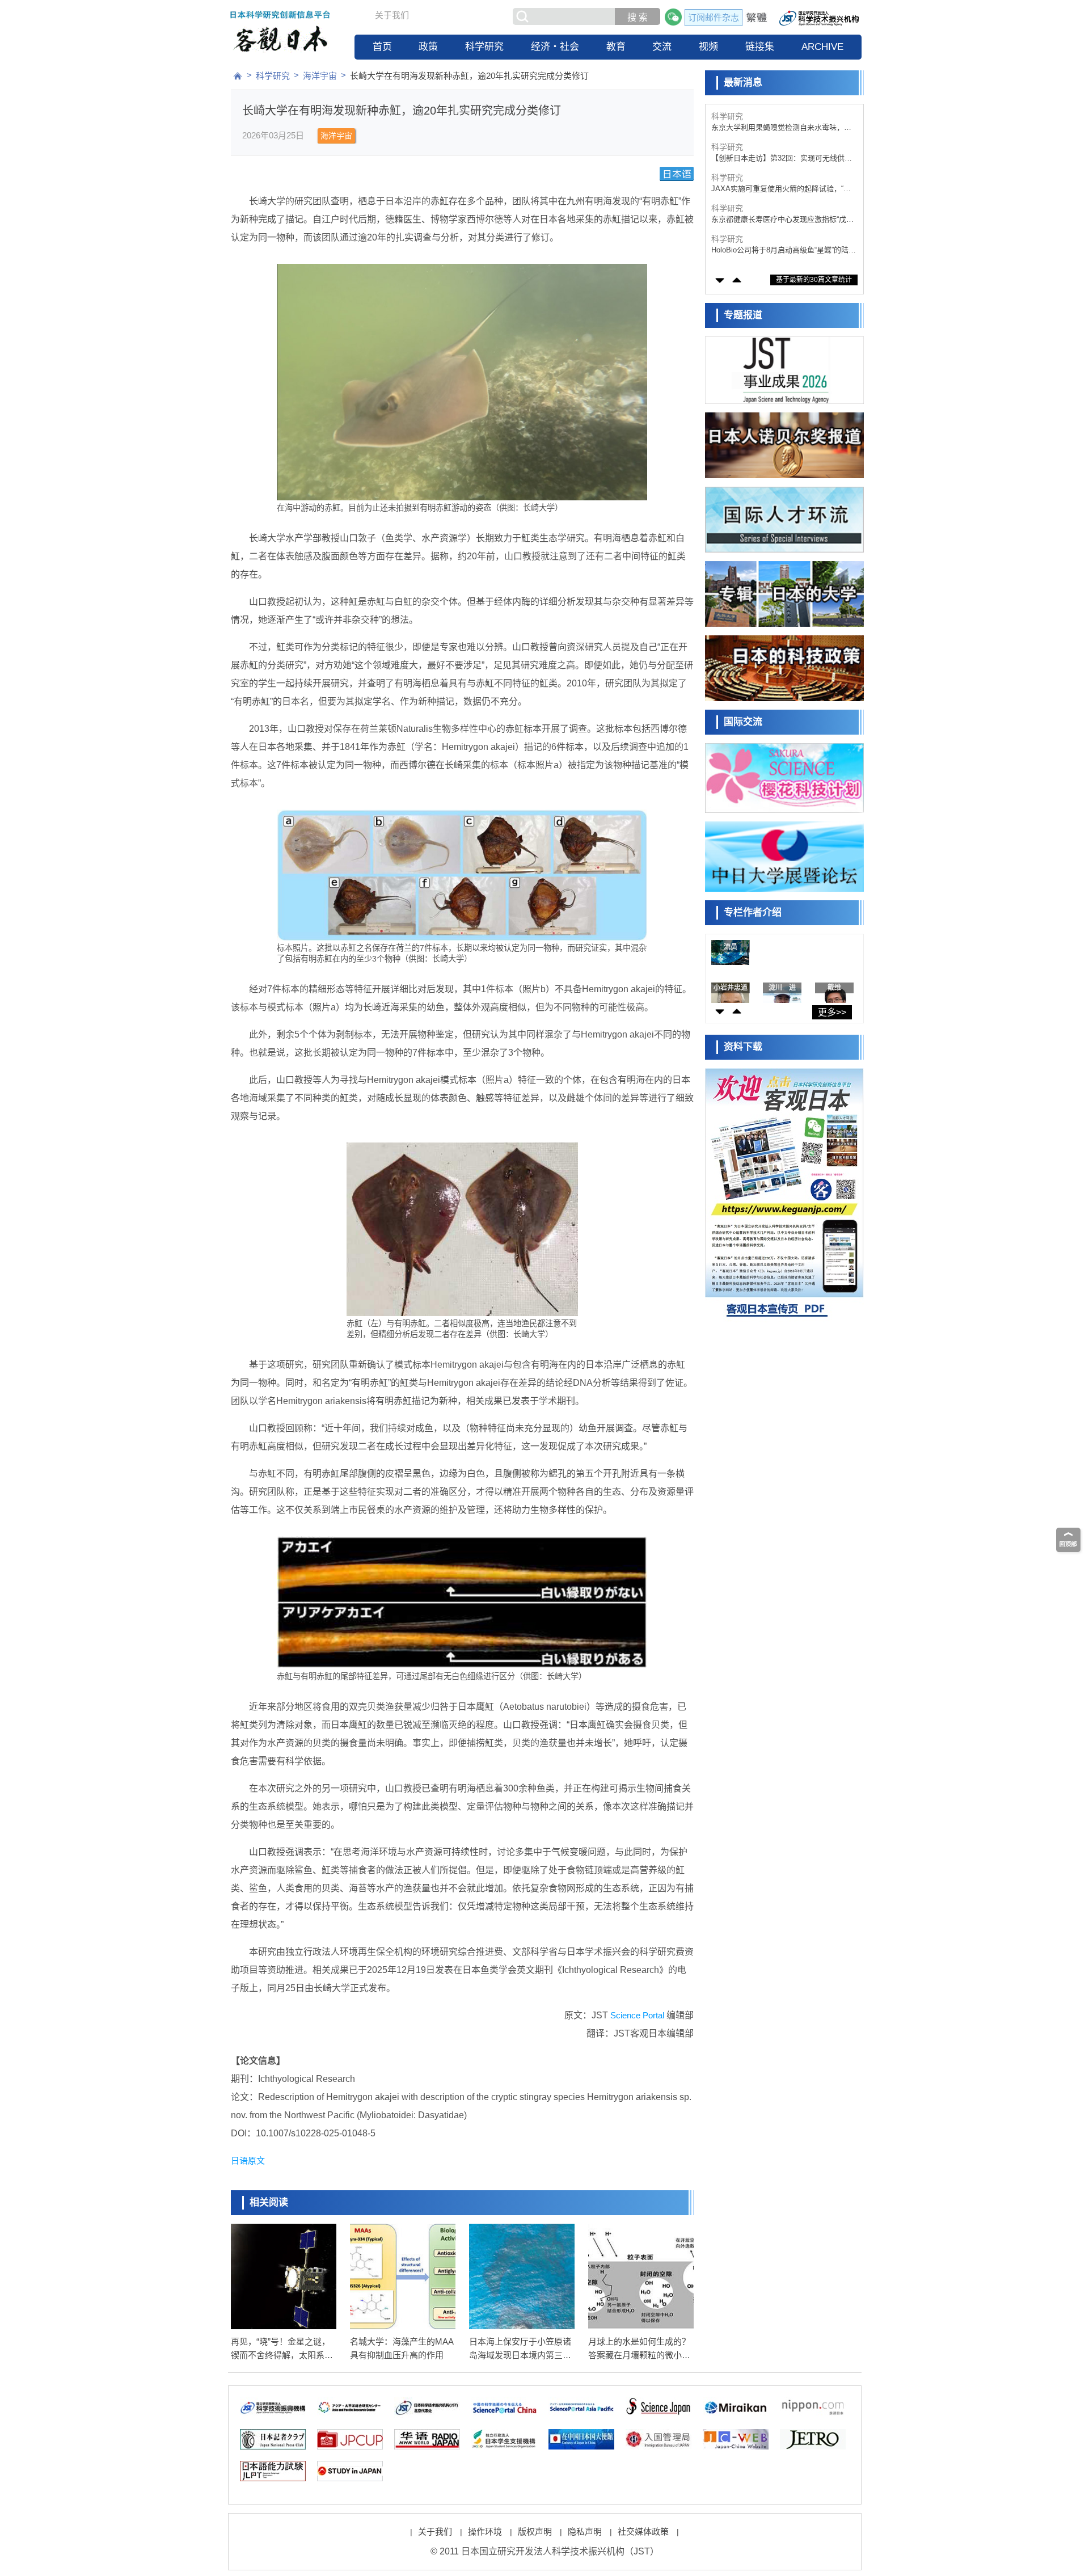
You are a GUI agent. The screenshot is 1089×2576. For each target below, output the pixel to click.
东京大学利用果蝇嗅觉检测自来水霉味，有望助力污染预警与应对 (781, 128)
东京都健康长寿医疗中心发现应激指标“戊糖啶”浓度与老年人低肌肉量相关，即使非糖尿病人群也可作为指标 (782, 220)
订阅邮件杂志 (714, 17)
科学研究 (484, 47)
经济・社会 (555, 47)
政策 (428, 47)
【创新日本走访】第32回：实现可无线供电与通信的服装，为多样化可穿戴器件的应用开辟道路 (782, 159)
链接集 (760, 47)
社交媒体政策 (643, 2531)
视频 (708, 47)
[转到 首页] (238, 76)
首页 (382, 47)
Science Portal (637, 2015)
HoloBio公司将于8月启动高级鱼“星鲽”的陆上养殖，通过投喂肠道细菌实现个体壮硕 (784, 250)
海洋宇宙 (320, 76)
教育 (616, 47)
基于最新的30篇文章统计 (814, 280)
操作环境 (485, 2531)
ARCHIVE (822, 47)
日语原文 (248, 2160)
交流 (662, 47)
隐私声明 (585, 2531)
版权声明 (535, 2531)
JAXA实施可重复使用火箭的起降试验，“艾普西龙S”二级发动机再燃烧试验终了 (781, 189)
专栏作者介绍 (753, 912)
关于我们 (392, 15)
